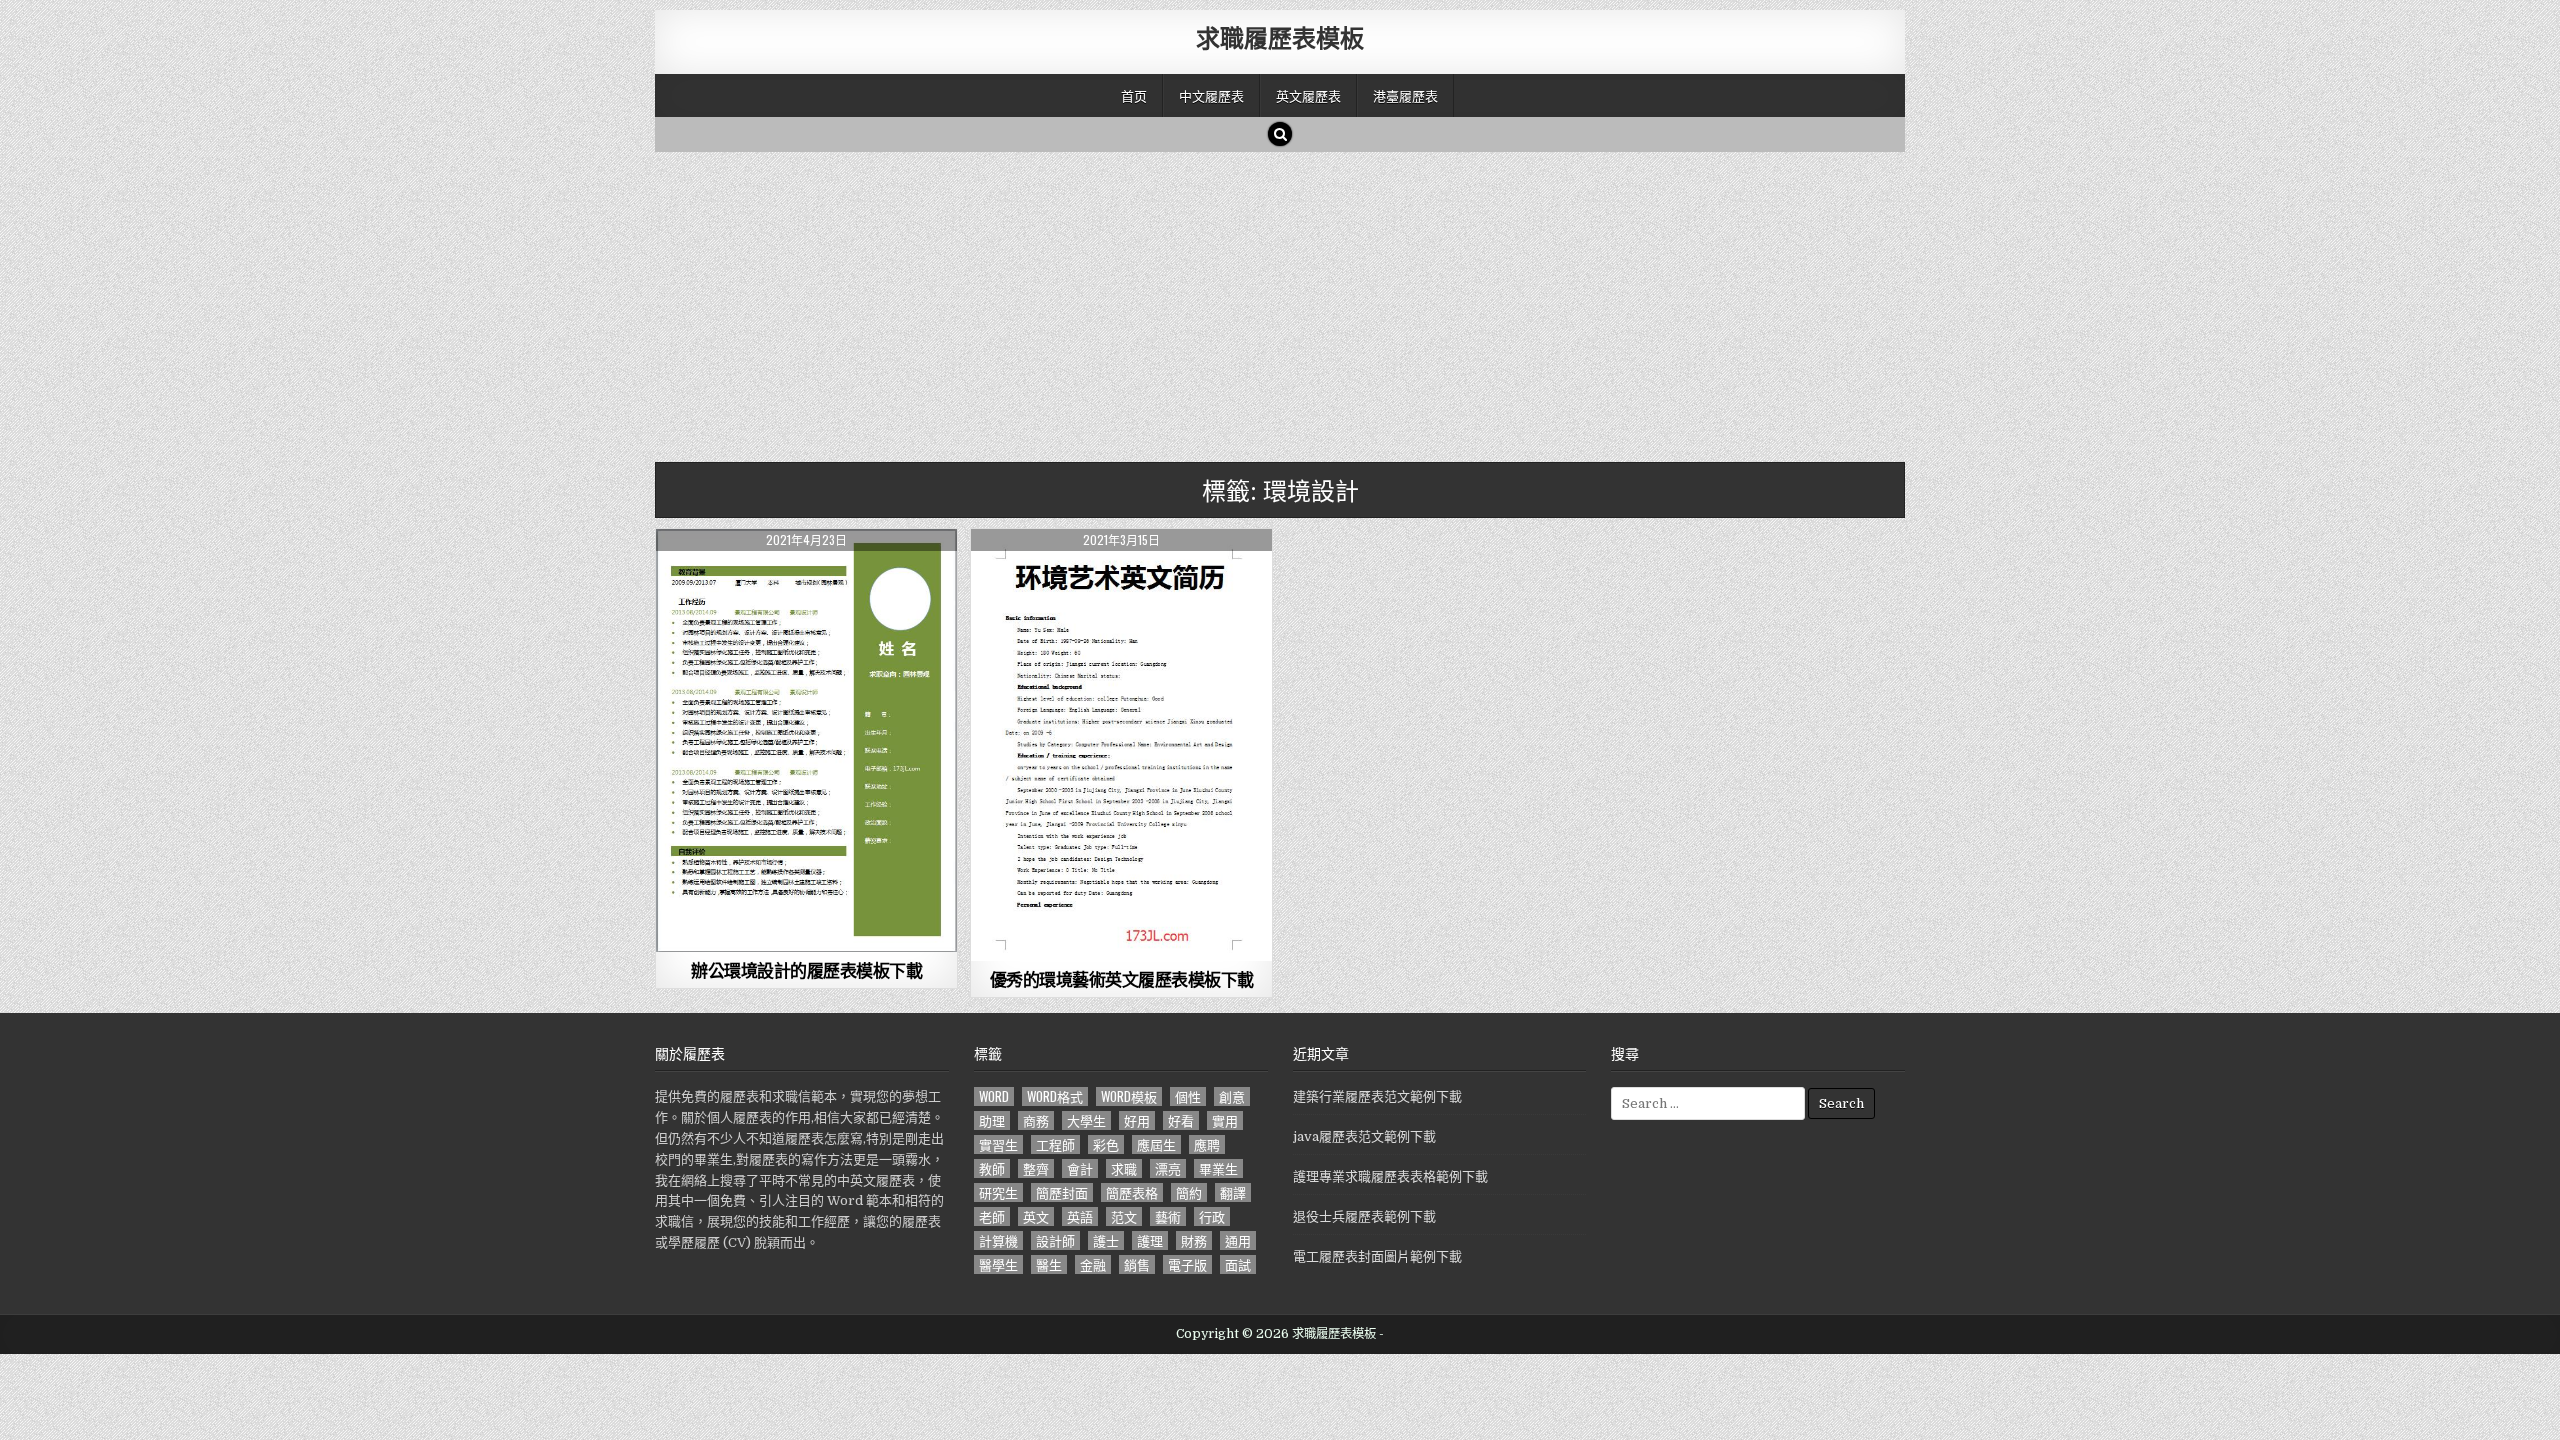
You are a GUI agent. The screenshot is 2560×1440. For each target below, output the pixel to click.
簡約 (1189, 1192)
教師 (992, 1168)
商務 (1036, 1120)
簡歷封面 (1062, 1192)
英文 (1036, 1216)
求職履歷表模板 (1280, 37)
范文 (1124, 1216)
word (994, 1096)
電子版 (1187, 1264)
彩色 (1106, 1144)
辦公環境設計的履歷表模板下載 (806, 970)
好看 (1181, 1120)
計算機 (998, 1240)
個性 (1188, 1096)
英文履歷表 (1308, 95)
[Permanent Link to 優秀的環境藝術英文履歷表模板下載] (1121, 745)
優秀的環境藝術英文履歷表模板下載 (1122, 979)
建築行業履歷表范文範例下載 (1377, 1096)
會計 (1080, 1168)
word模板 (1129, 1096)
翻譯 (1233, 1192)
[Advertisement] (1255, 302)
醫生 (1049, 1264)
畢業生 (1218, 1168)
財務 (1194, 1240)
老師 (992, 1216)
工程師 (1055, 1144)
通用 (1238, 1240)
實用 (1225, 1120)
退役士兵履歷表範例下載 (1364, 1216)
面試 (1238, 1264)
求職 (1124, 1168)
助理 (992, 1120)
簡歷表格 (1132, 1192)
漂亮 (1168, 1168)
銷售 (1137, 1264)
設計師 (1055, 1240)
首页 (1134, 95)
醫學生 (998, 1264)
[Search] (1280, 134)
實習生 (998, 1144)
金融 (1093, 1264)
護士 (1106, 1240)
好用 (1137, 1120)
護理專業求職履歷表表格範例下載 (1390, 1176)
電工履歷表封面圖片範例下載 (1377, 1256)
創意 (1232, 1096)
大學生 (1086, 1120)
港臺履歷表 (1405, 95)
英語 (1080, 1216)
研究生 (998, 1192)
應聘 (1207, 1144)
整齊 (1036, 1168)
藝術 (1168, 1216)
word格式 (1055, 1096)
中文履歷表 (1211, 95)
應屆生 (1156, 1144)
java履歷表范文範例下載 (1364, 1136)
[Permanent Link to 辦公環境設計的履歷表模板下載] (806, 740)
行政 (1212, 1216)
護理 (1150, 1240)
